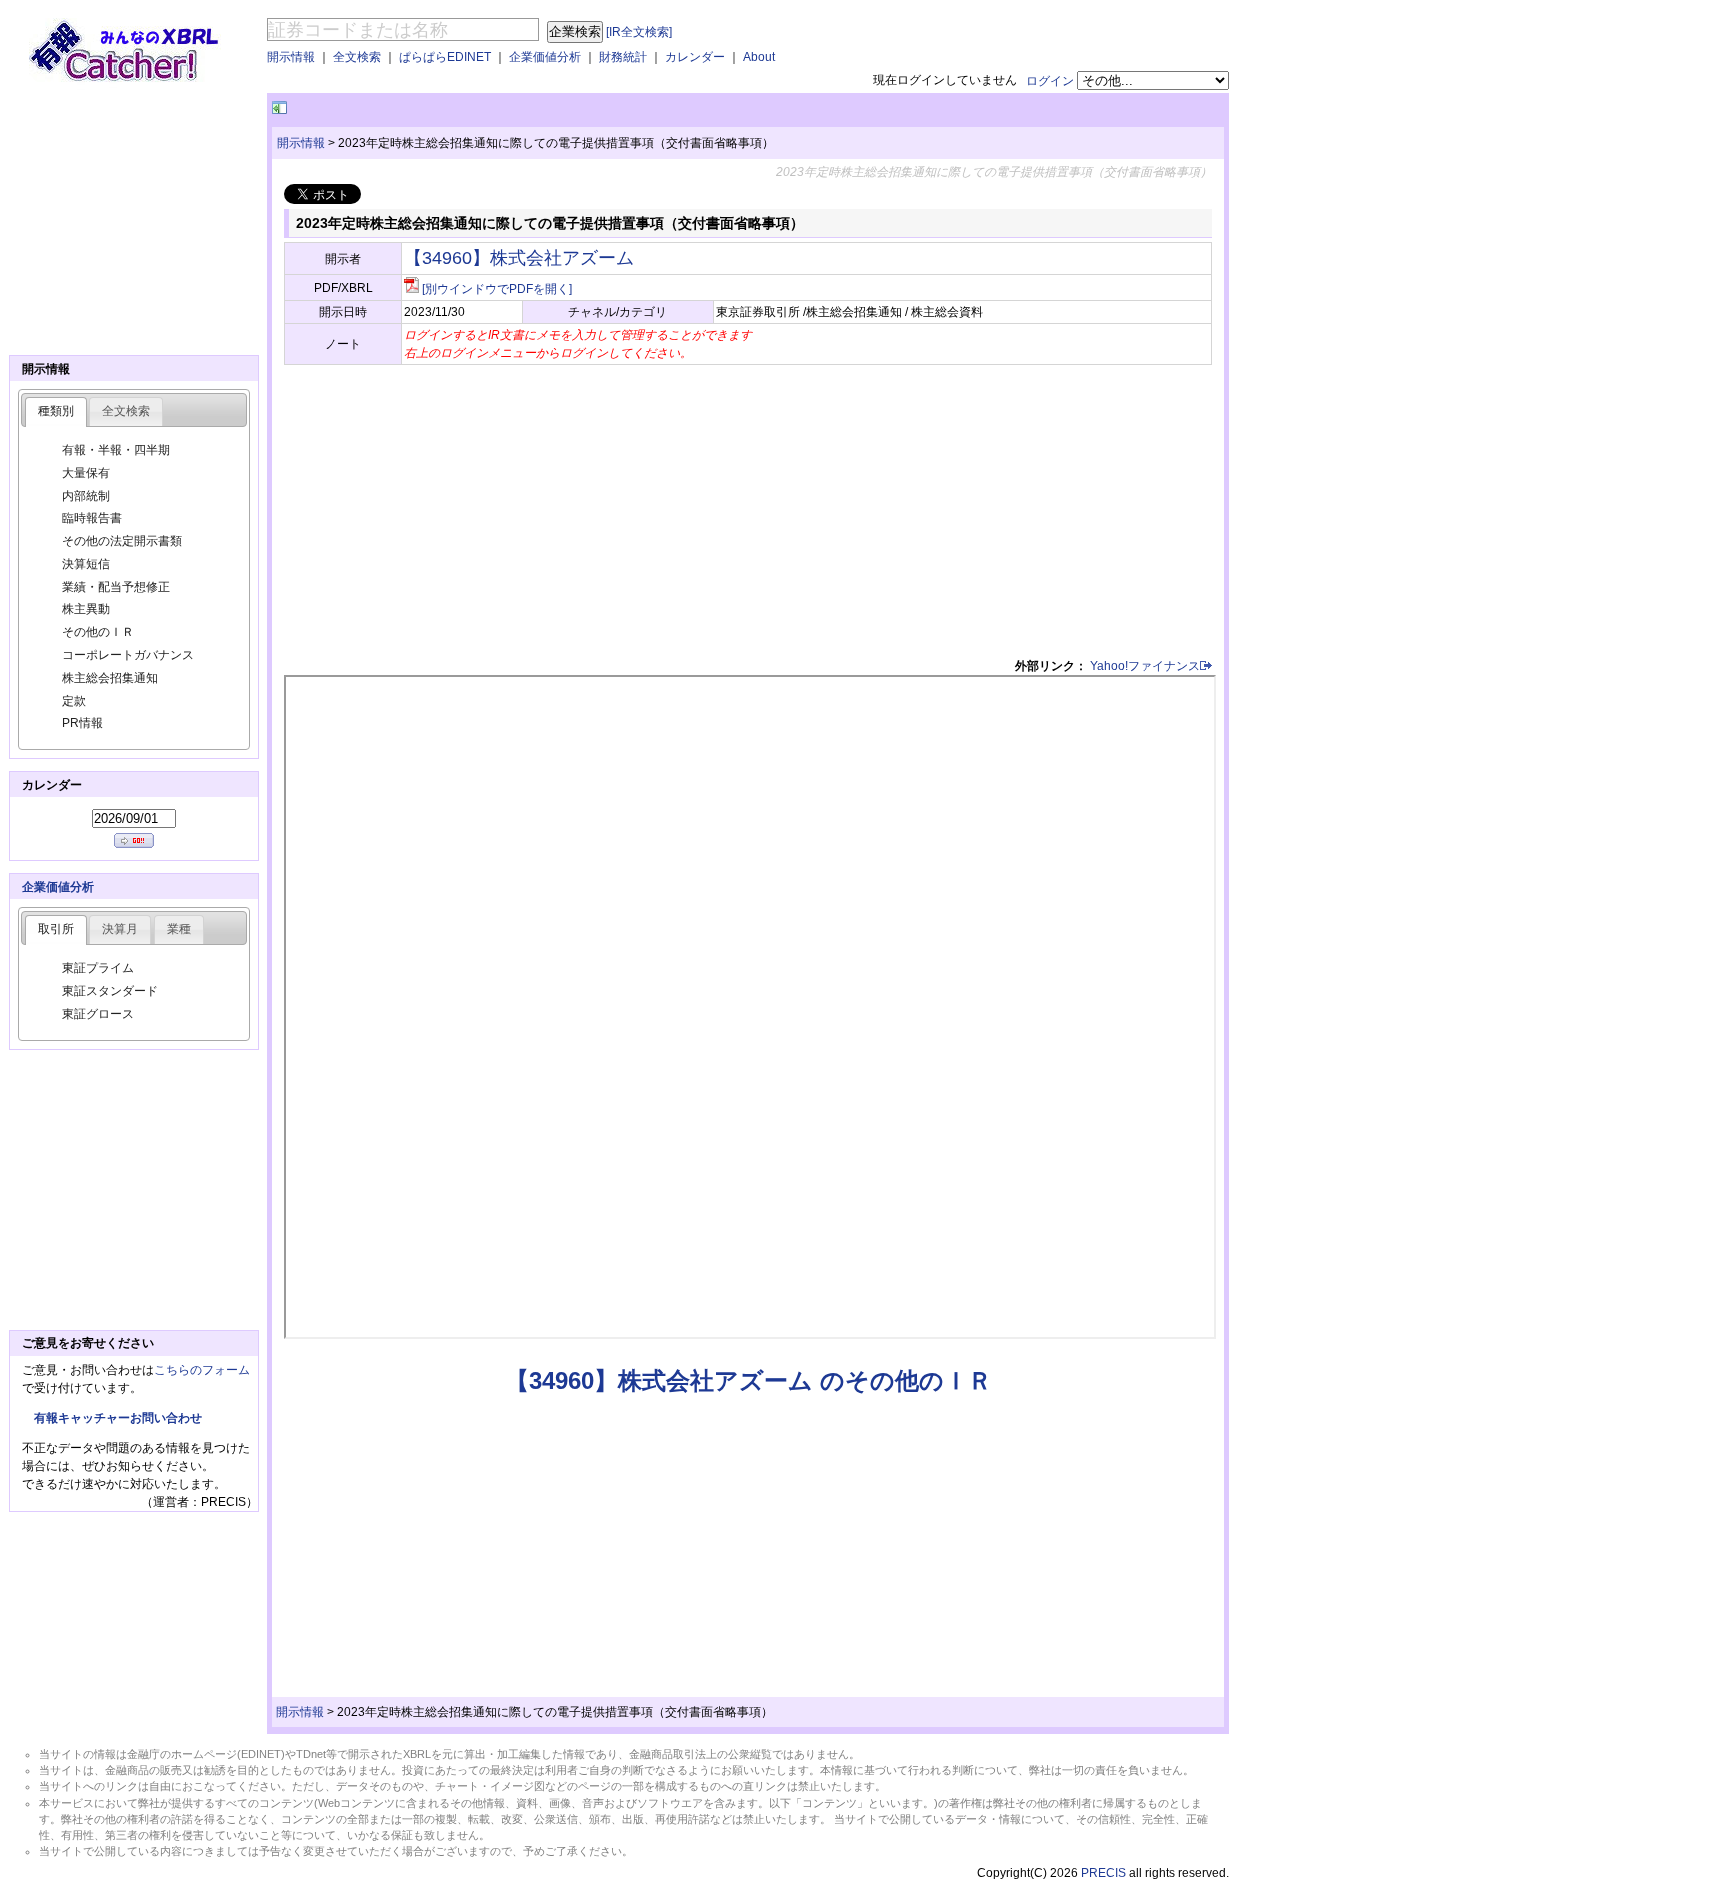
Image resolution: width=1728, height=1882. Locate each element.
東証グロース (98, 1014)
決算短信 (86, 564)
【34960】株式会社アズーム (519, 258)
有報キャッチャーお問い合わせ (118, 1418)
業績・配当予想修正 (116, 587)
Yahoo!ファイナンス (1145, 666)
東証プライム (98, 968)
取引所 (56, 929)
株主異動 (86, 609)
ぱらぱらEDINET (445, 57)
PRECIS (1103, 1873)
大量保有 (86, 473)
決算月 (120, 929)
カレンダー (695, 57)
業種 (179, 929)
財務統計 (623, 57)
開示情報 (291, 57)
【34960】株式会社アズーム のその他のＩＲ (748, 1380)
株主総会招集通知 (110, 678)
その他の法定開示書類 (122, 541)
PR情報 (82, 723)
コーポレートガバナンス (128, 655)
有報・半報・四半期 (116, 450)
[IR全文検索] (639, 32)
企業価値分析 (545, 57)
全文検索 (357, 57)
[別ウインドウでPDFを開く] (497, 289)
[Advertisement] (525, 108)
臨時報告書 (92, 518)
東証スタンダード (110, 991)
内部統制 (86, 496)
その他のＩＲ (98, 632)
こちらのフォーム (202, 1370)
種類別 (56, 411)
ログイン (1050, 81)
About (759, 57)
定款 (74, 701)
